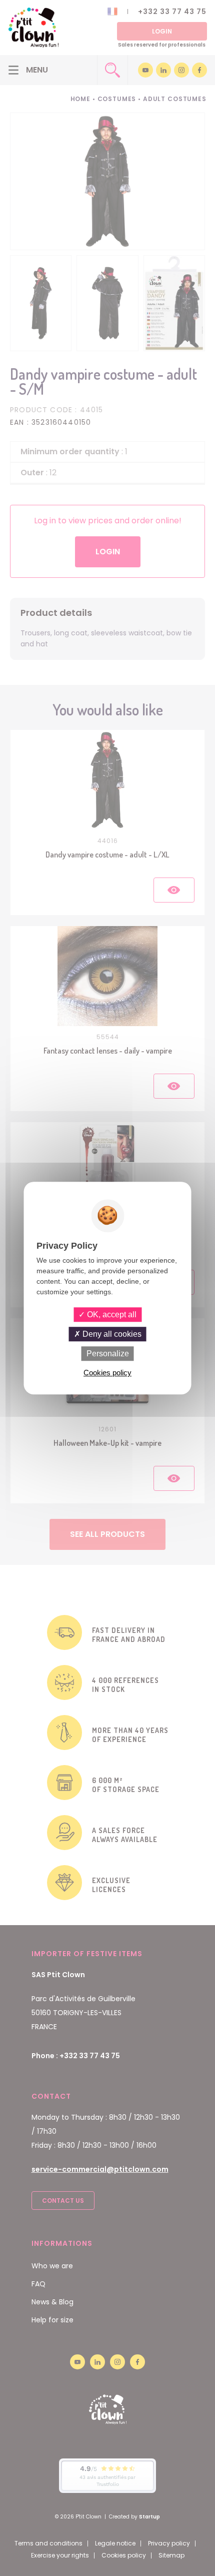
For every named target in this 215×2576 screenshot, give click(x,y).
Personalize (108, 1354)
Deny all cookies (111, 1334)
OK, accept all (111, 1315)
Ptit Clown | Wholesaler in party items (33, 28)
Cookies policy (107, 1373)
